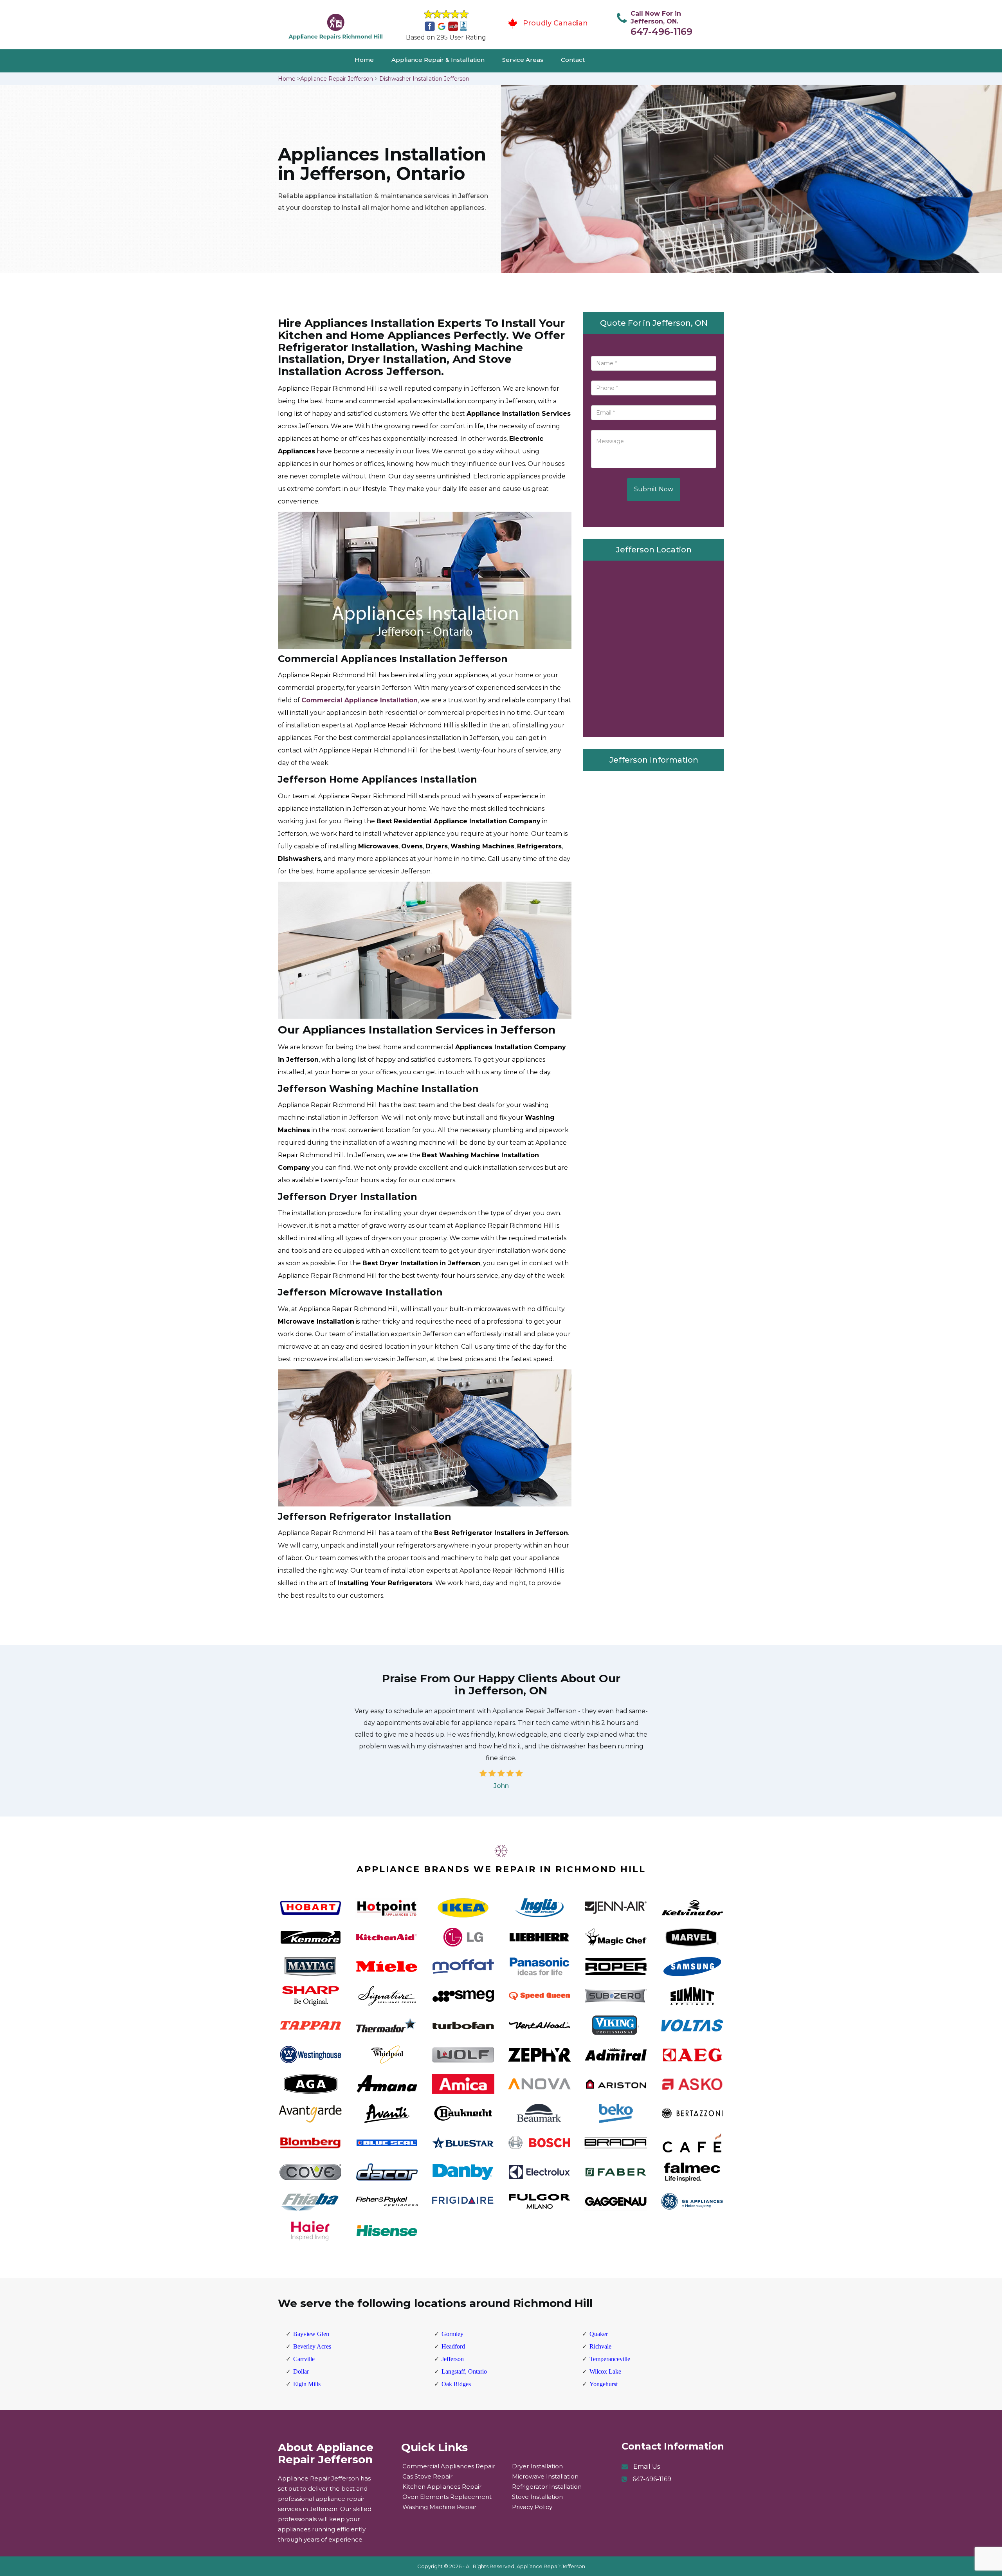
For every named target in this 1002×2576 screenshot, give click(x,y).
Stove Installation (537, 2497)
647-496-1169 (661, 32)
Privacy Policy (532, 2507)
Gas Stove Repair (427, 2476)
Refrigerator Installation (547, 2487)
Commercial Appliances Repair (449, 2466)
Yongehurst (604, 2384)
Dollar (301, 2371)
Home (364, 60)
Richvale (600, 2346)
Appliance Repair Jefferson (337, 79)
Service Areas (523, 60)
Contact (573, 60)
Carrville (304, 2359)
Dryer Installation (537, 2466)
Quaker (599, 2334)
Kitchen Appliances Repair (442, 2487)
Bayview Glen (311, 2334)
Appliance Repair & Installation (438, 60)
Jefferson (453, 2359)
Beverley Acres (312, 2346)
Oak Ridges (456, 2384)
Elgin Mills (307, 2384)
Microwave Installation (545, 2476)
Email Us (647, 2467)
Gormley (452, 2334)
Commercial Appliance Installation (360, 700)
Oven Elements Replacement (447, 2497)
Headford (453, 2346)
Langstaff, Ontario (464, 2371)
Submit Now (654, 489)
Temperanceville (610, 2359)
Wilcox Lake (605, 2371)
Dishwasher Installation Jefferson (424, 79)
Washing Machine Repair (439, 2507)
